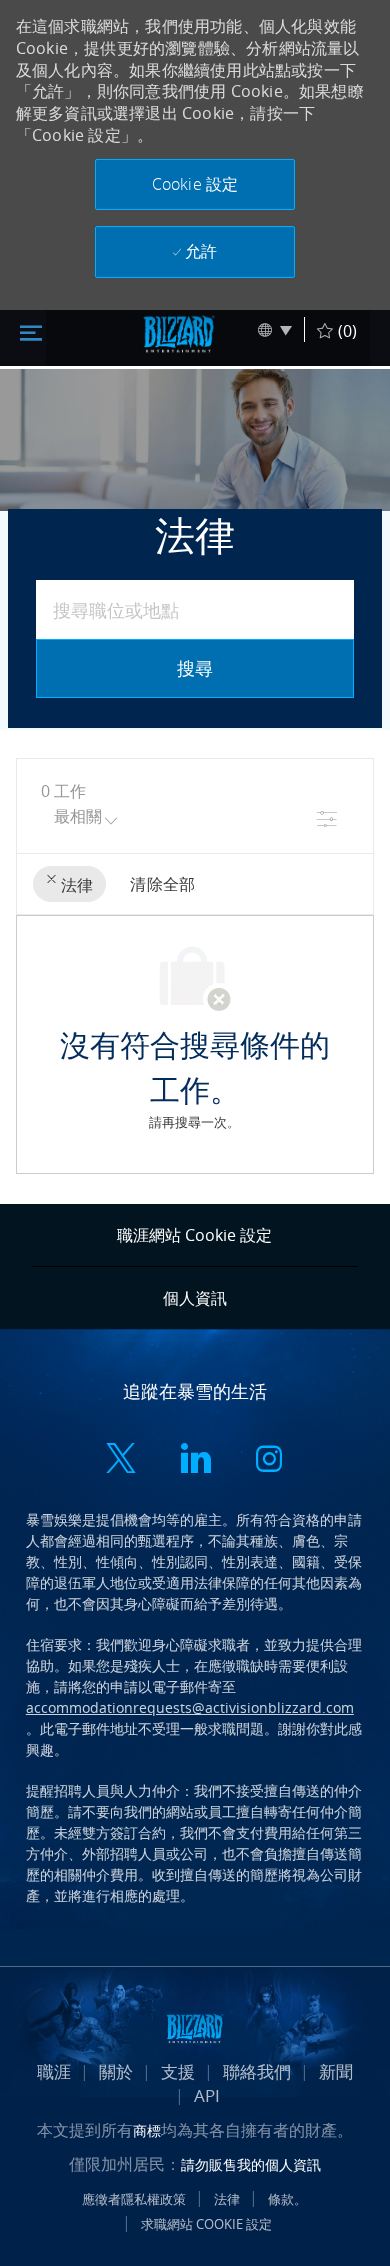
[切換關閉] (31, 331)
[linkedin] (195, 1460)
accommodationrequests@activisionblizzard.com (190, 1707)
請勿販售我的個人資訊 (251, 2164)
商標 (147, 2130)
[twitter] (121, 1460)
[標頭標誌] (179, 334)
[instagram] (269, 1460)
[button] (195, 184)
